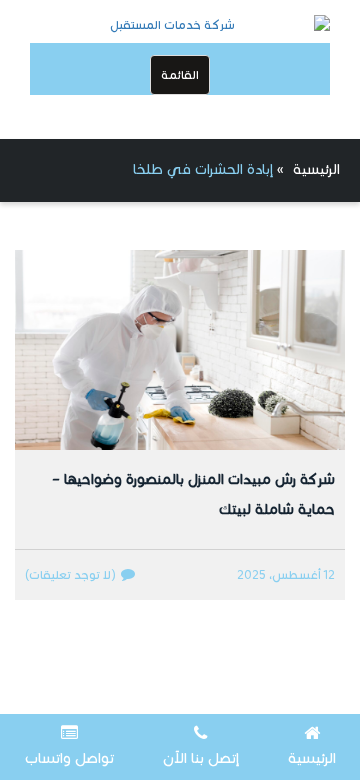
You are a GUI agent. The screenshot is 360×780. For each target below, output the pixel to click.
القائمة (180, 74)
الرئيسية (316, 169)
